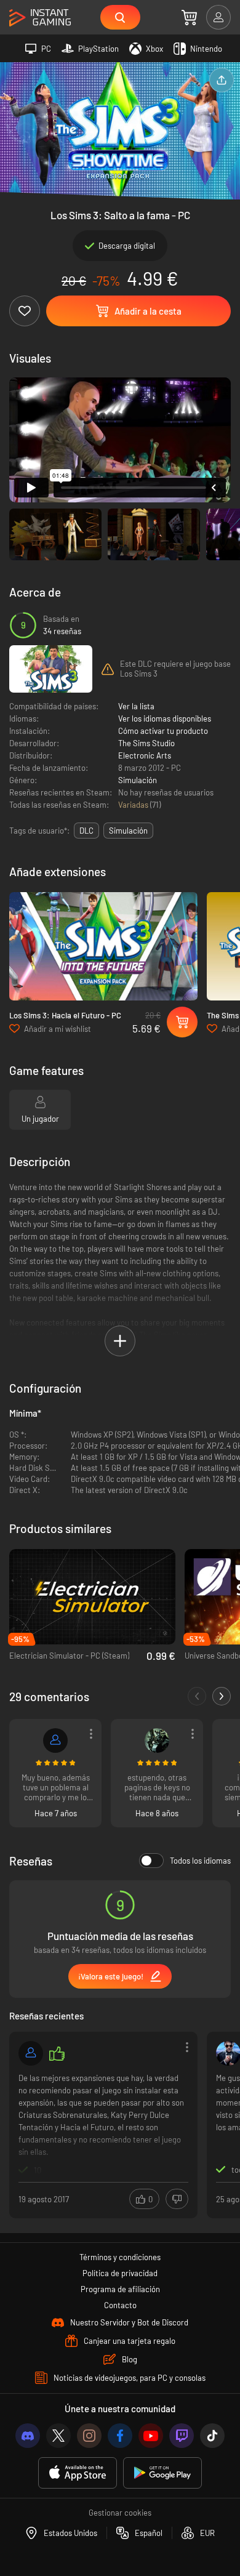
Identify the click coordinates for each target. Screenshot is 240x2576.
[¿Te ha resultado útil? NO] (177, 2199)
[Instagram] (89, 2436)
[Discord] (28, 2436)
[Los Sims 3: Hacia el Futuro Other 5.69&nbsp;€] (103, 946)
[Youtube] (151, 2436)
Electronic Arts (145, 755)
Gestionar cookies (120, 2513)
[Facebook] (120, 2436)
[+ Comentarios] (222, 1696)
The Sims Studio (146, 743)
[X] (58, 2436)
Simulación (138, 780)
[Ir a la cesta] (189, 17)
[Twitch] (182, 2436)
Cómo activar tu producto (163, 731)
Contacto (120, 2305)
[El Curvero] (31, 2053)
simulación (128, 831)
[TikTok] (212, 2436)
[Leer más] (103, 2124)
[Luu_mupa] (55, 1741)
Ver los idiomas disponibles (165, 718)
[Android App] (162, 2473)
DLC (86, 831)
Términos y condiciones (120, 2257)
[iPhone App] (78, 2473)
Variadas (134, 805)
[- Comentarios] (197, 1696)
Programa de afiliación (120, 2289)
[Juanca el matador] (157, 1741)
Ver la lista (136, 706)
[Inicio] (40, 18)
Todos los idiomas (200, 1861)
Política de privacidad (120, 2273)
